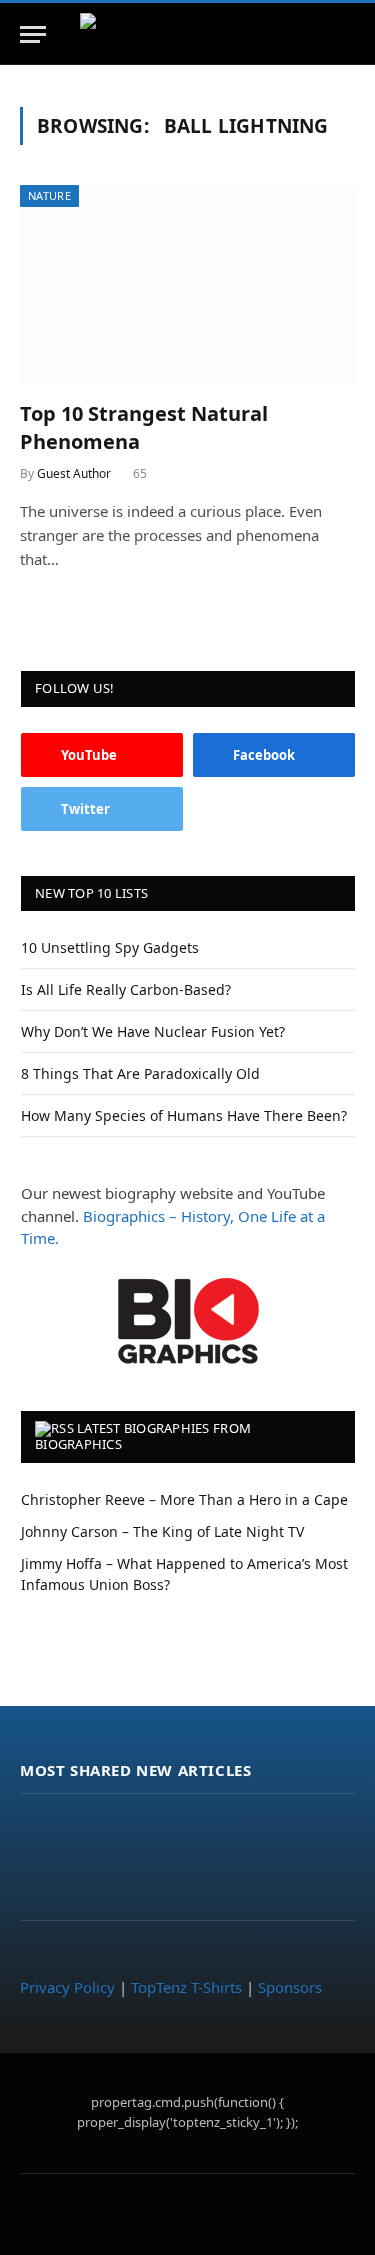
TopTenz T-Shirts (186, 1987)
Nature (49, 195)
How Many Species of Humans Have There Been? (184, 1115)
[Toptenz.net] (187, 34)
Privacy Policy (67, 1987)
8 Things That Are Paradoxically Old (140, 1073)
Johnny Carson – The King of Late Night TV (162, 1531)
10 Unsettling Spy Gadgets (110, 947)
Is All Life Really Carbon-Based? (126, 989)
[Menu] (33, 34)
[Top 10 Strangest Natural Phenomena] (187, 284)
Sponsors (290, 1987)
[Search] (353, 34)
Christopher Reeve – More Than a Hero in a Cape (184, 1499)
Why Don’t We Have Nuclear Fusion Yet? (153, 1031)
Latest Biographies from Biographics (143, 1436)
